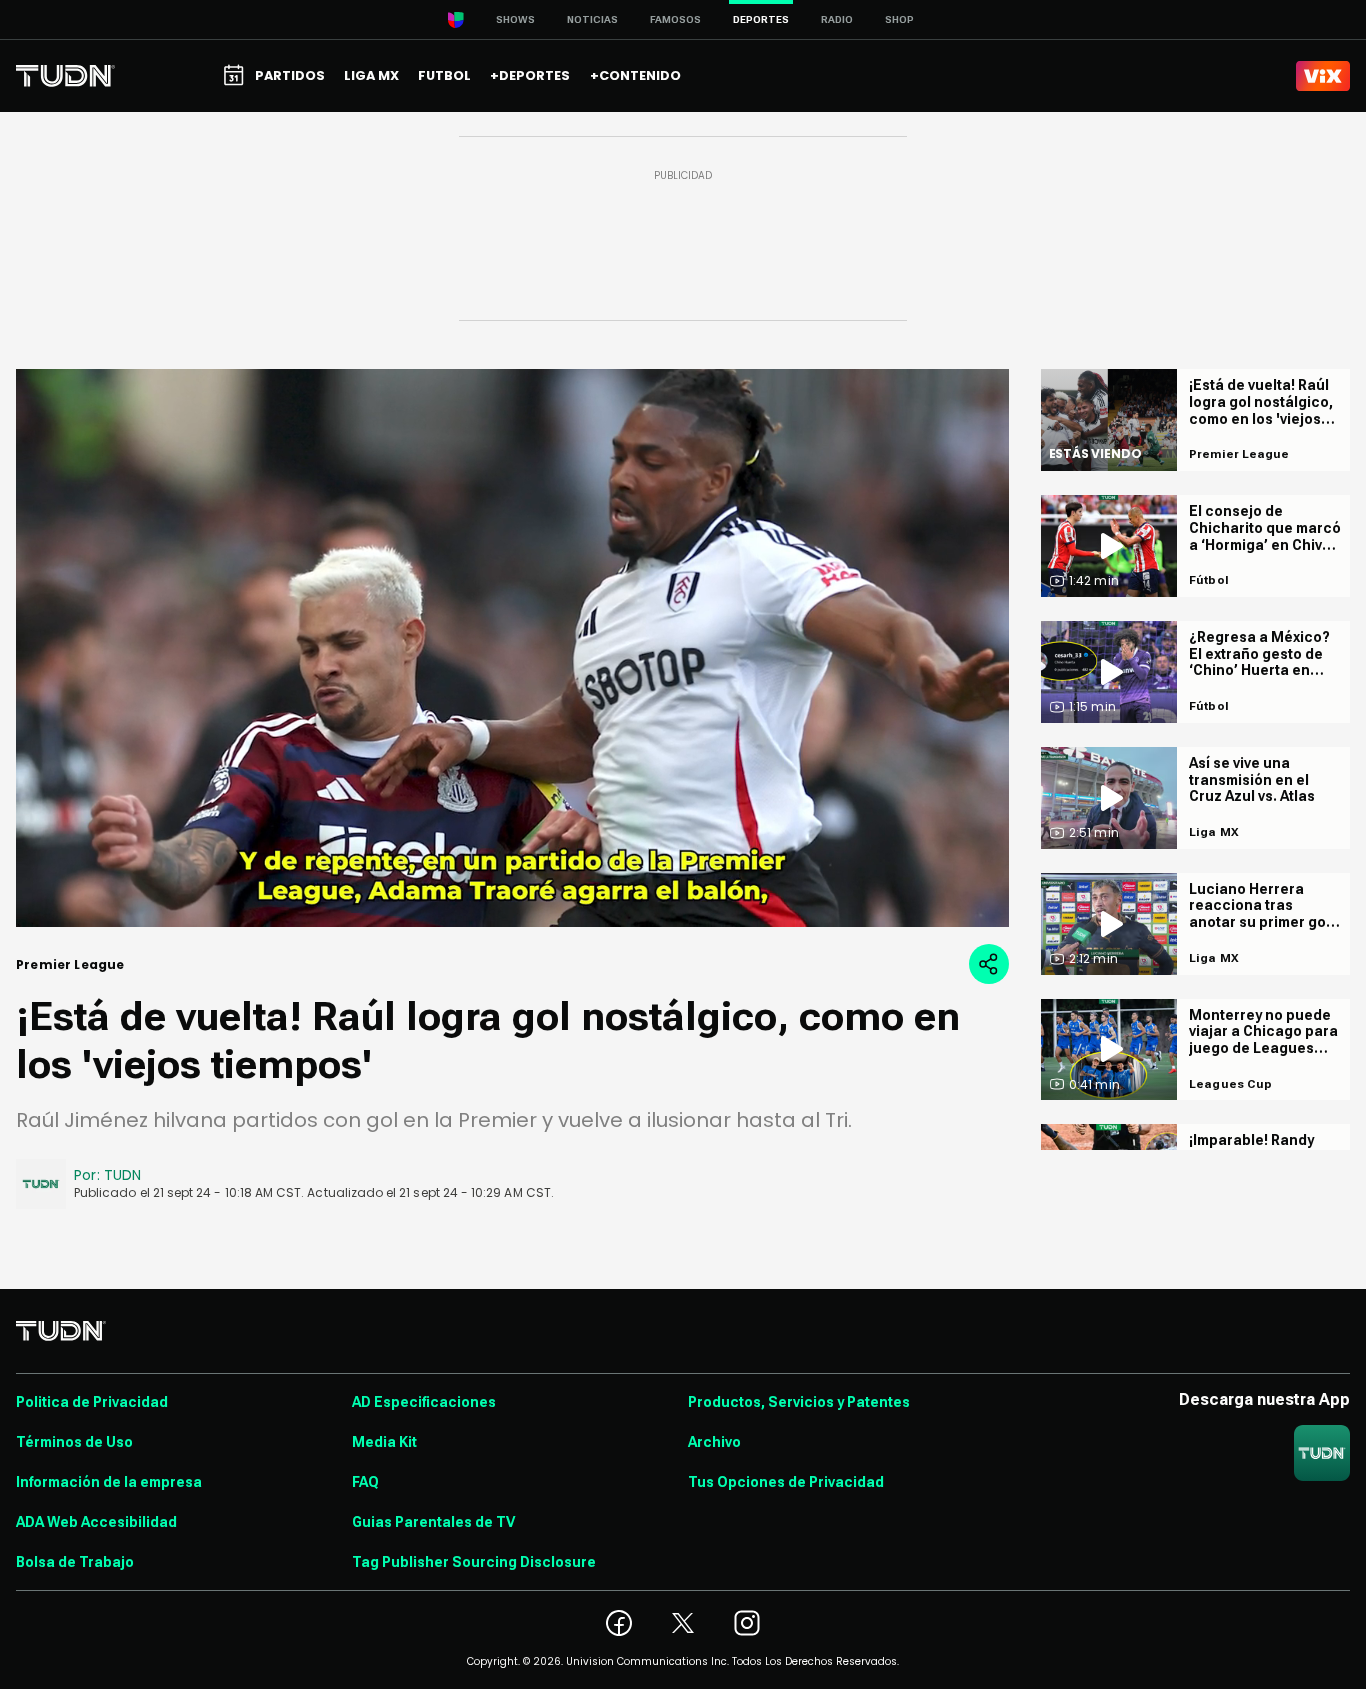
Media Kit (384, 1442)
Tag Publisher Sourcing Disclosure (474, 1562)
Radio (837, 19)
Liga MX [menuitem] (371, 75)
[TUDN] (65, 76)
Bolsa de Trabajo (75, 1562)
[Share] (989, 964)
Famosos (675, 19)
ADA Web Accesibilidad (96, 1522)
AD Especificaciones (424, 1402)
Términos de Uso (74, 1442)
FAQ (365, 1482)
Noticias (592, 19)
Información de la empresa (109, 1482)
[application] (512, 648)
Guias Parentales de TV (433, 1522)
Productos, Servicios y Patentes (799, 1402)
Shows (515, 19)
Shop (899, 19)
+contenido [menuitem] (635, 75)
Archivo (714, 1442)
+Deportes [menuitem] (530, 75)
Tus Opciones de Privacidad (786, 1482)
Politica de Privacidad (92, 1402)
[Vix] (1323, 76)
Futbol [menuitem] (444, 75)
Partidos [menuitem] (290, 75)
